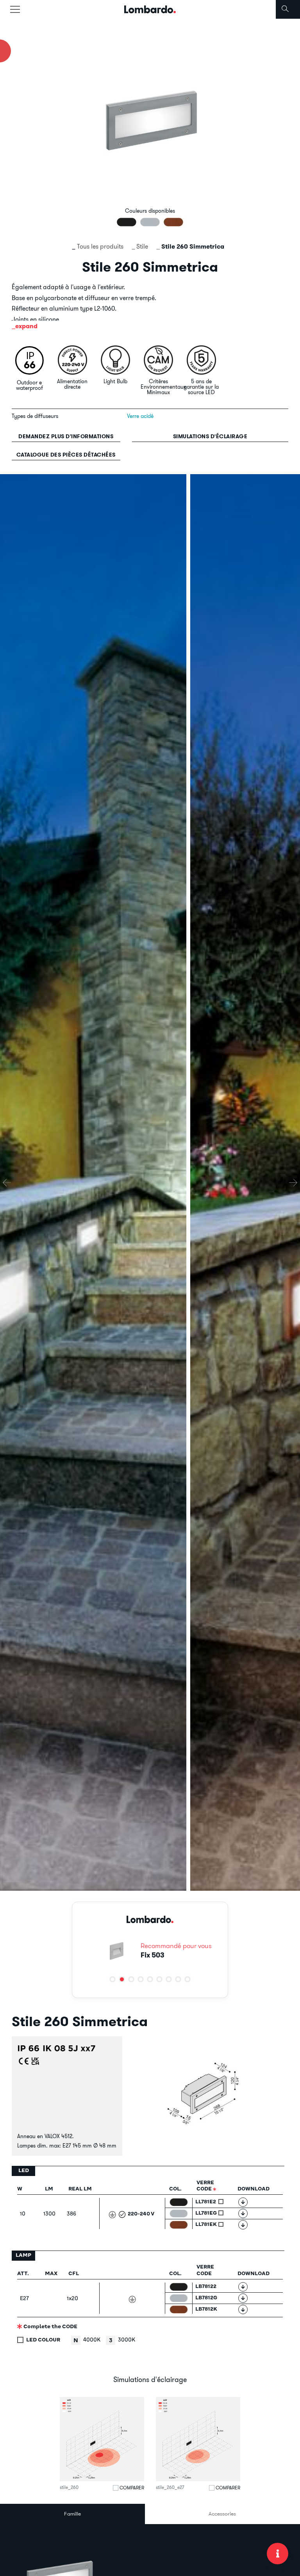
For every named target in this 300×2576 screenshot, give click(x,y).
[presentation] (7, 1183)
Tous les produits (100, 246)
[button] (112, 1979)
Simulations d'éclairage (210, 436)
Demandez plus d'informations (66, 436)
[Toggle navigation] (15, 9)
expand (26, 326)
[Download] (243, 2202)
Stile (142, 246)
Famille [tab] (72, 2514)
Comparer (132, 2488)
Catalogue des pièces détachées (66, 455)
